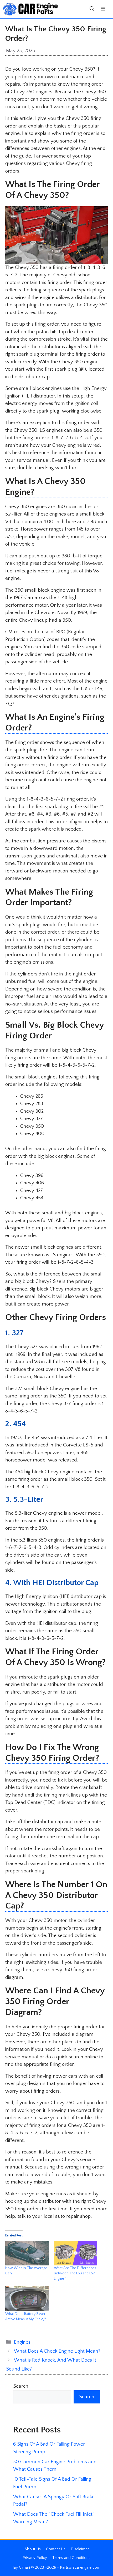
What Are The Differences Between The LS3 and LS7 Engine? (75, 2273)
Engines (22, 2342)
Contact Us (56, 2549)
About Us (33, 2549)
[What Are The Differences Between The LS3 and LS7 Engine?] (76, 2253)
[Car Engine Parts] (30, 9)
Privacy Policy (35, 2558)
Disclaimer (80, 2549)
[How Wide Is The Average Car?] (27, 2253)
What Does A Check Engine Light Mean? (57, 2351)
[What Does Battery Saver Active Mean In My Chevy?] (27, 2299)
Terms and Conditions (71, 2558)
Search (21, 2386)
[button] (92, 9)
